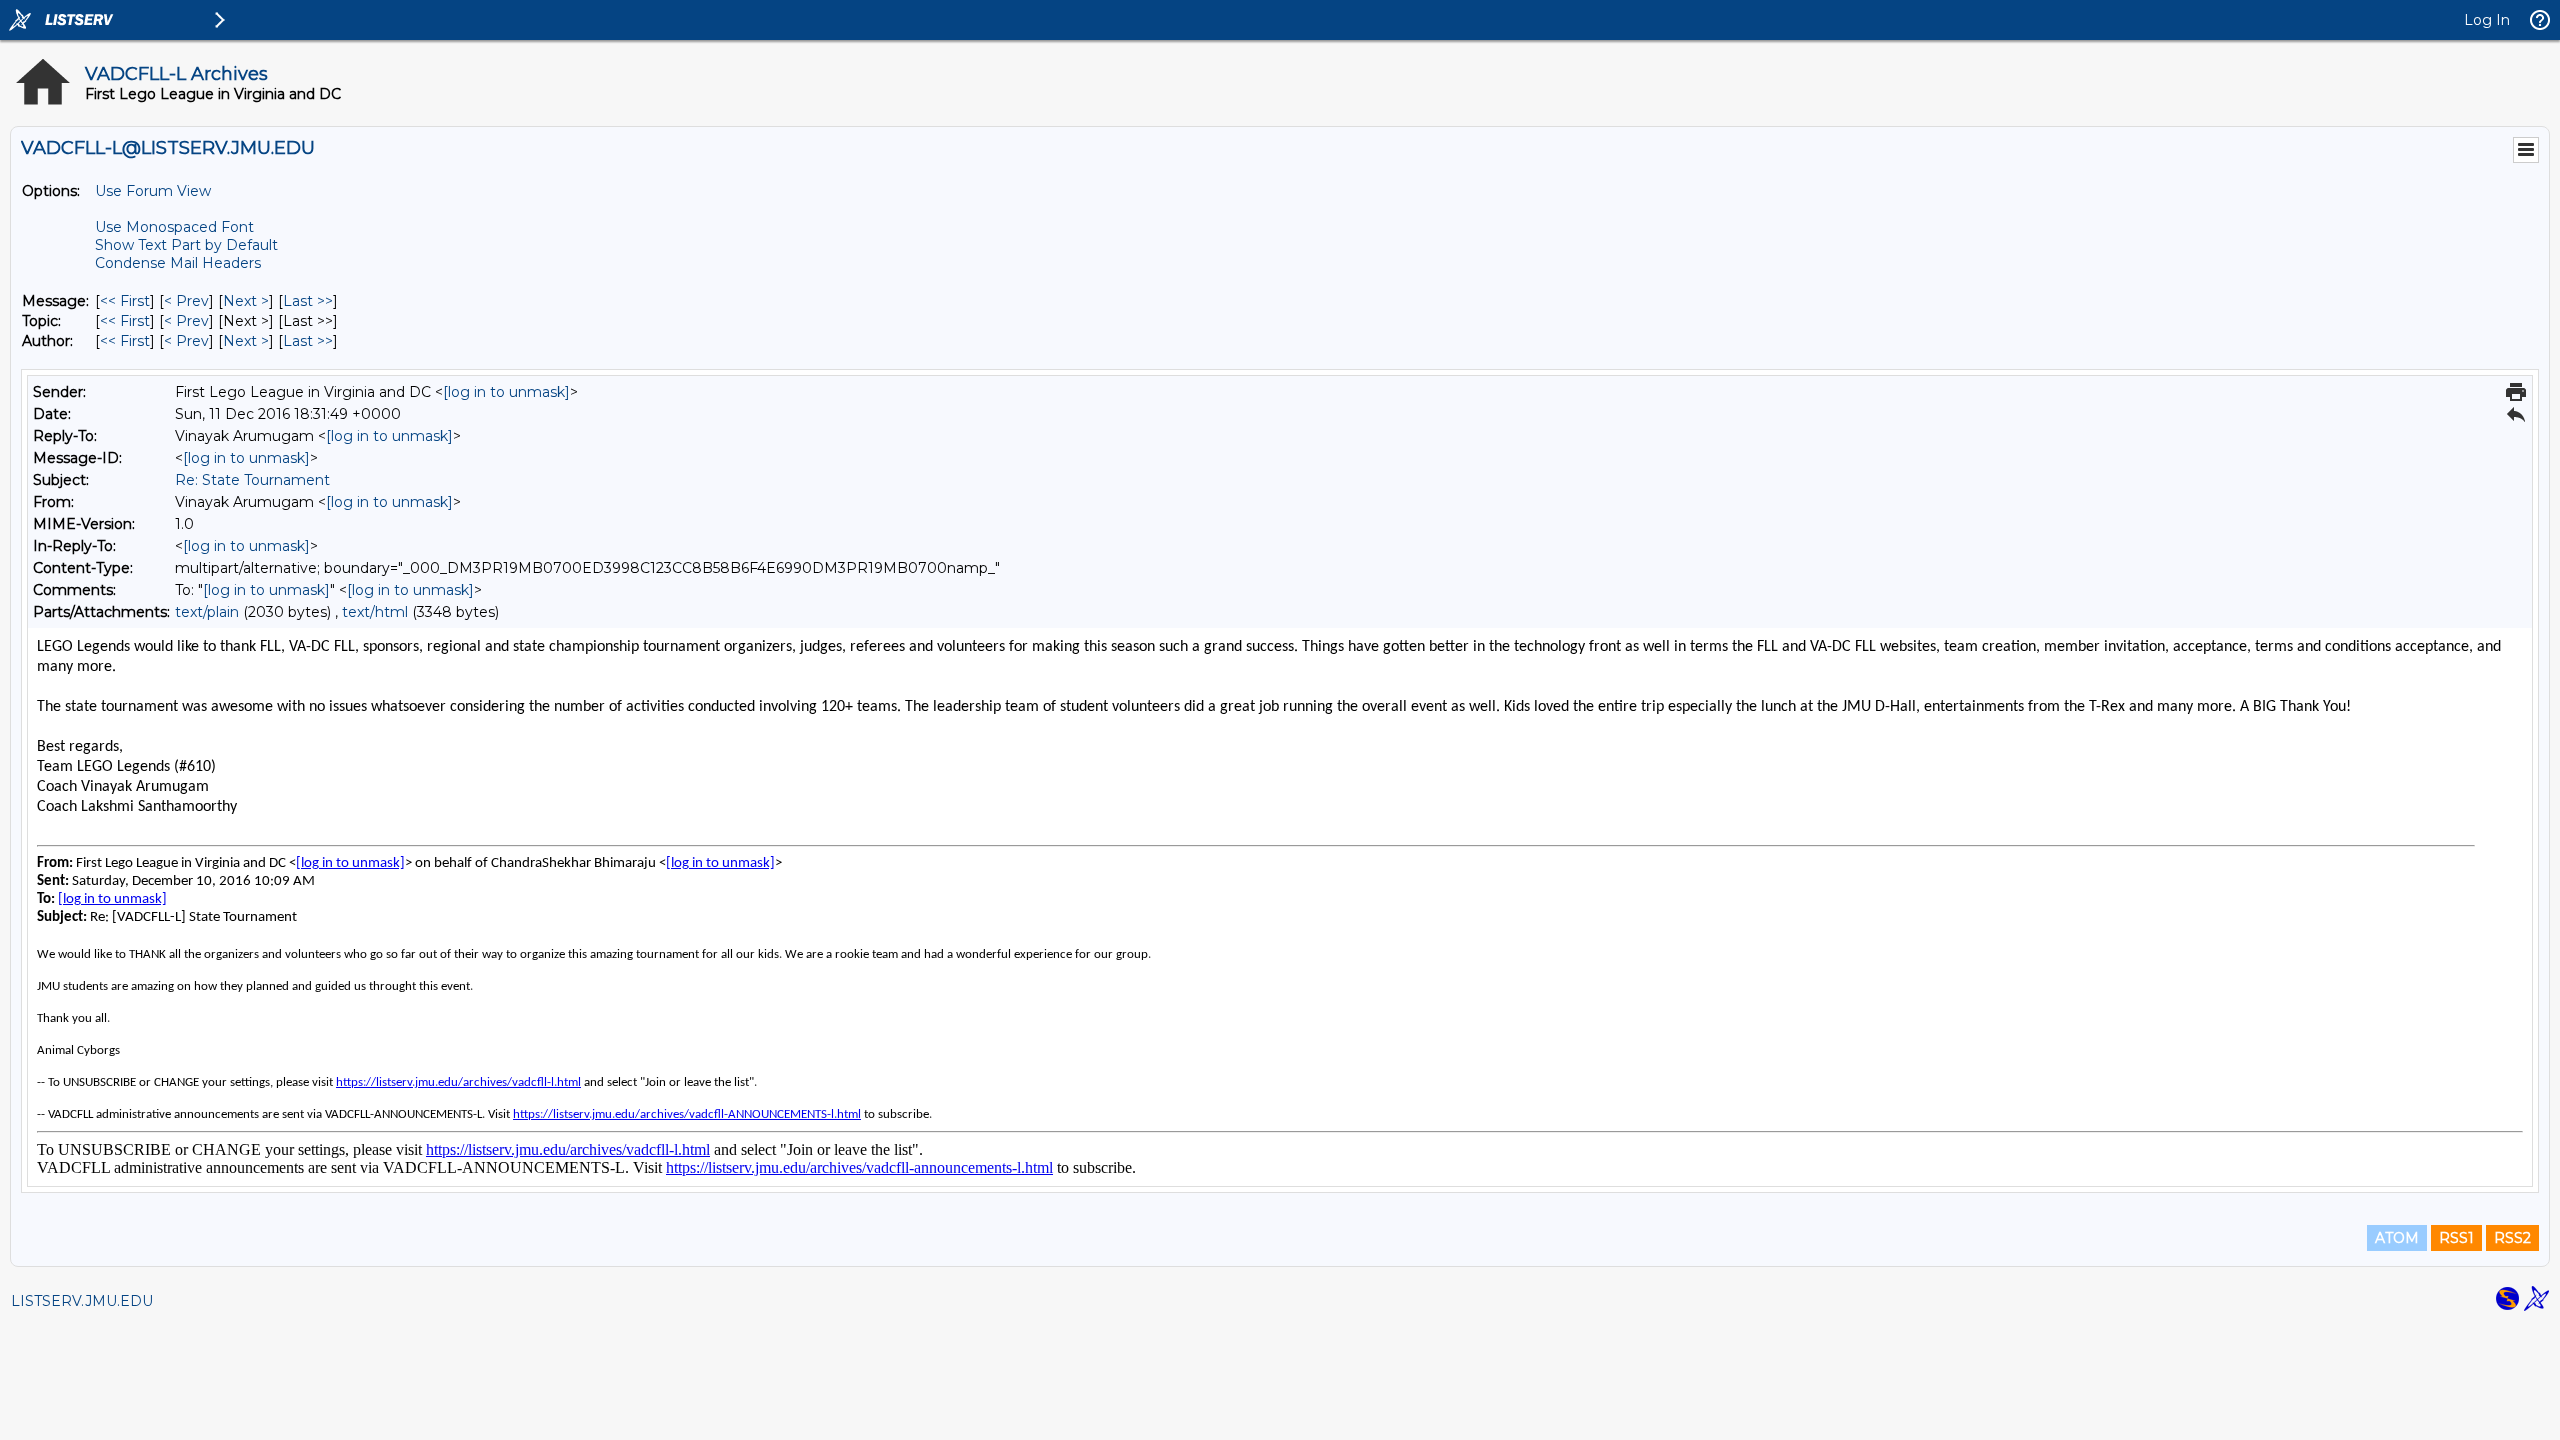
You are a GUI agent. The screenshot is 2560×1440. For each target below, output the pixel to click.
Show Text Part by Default (186, 245)
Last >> (308, 301)
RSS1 (2456, 1238)
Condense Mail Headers (178, 263)
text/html (375, 612)
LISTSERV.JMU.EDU (82, 1301)
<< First (125, 301)
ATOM (2397, 1238)
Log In (2487, 20)
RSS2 (2512, 1238)
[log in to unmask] (506, 392)
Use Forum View (153, 191)
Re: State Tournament (252, 480)
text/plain (207, 612)
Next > (246, 301)
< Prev (186, 301)
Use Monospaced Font (174, 227)
